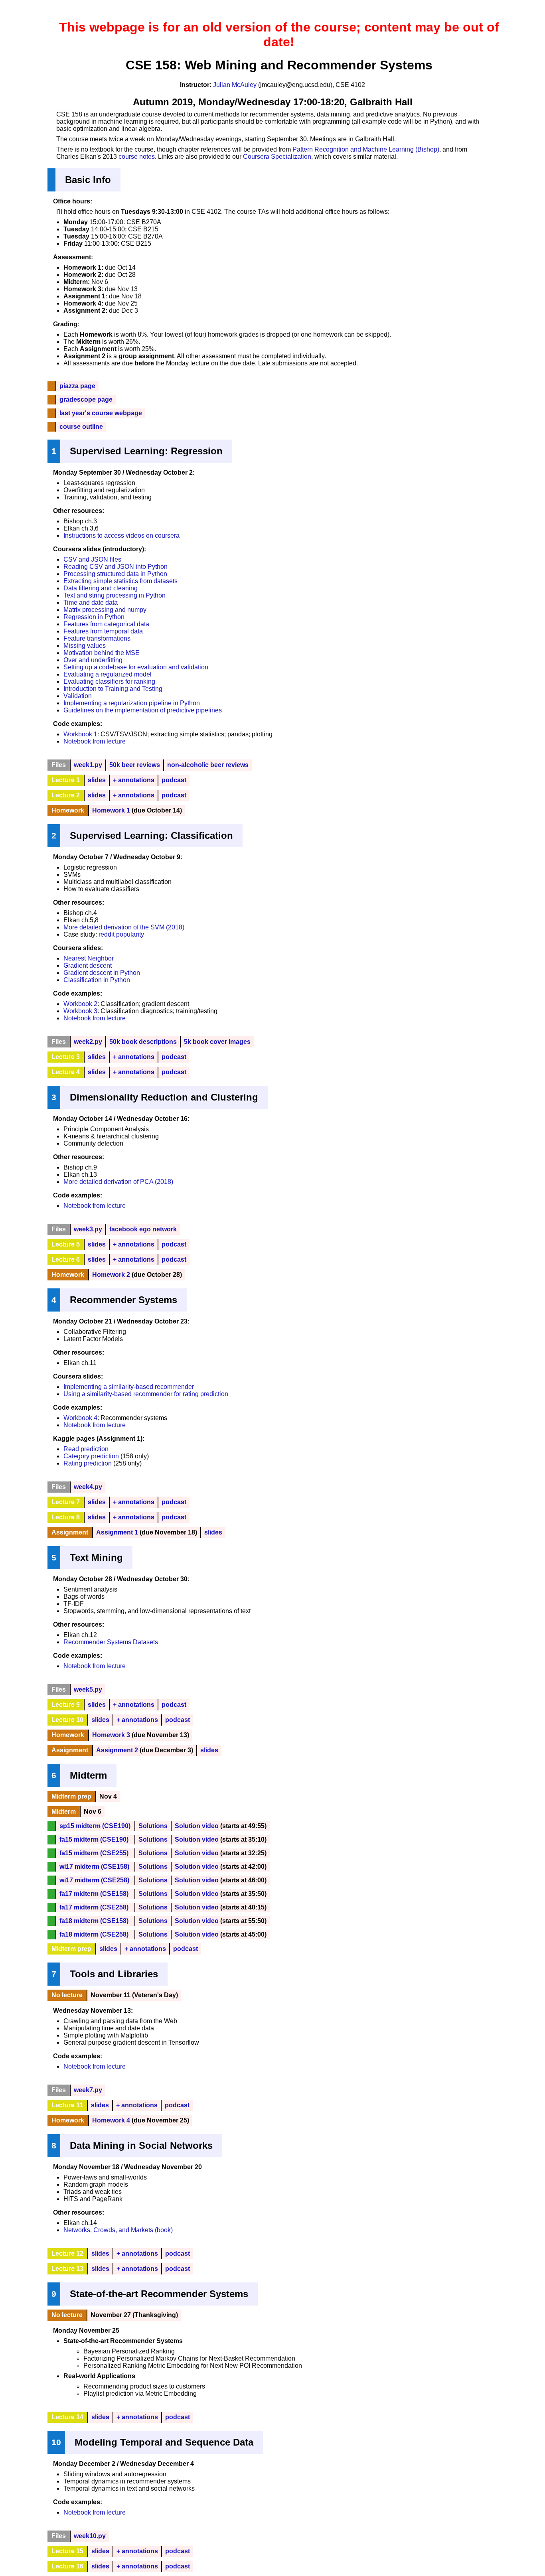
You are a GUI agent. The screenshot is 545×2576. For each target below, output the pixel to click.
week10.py (90, 2536)
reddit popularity (121, 934)
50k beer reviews (135, 765)
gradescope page (86, 399)
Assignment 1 (117, 1532)
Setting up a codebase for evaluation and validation (136, 667)
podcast (174, 780)
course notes (137, 157)
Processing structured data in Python (115, 574)
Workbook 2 (80, 1004)
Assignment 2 (117, 1750)
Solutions (153, 1826)
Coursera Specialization (277, 157)
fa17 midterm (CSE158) (94, 1894)
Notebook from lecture (95, 741)
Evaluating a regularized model (108, 674)
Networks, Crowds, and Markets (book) (118, 2230)
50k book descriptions (143, 1042)
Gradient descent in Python (102, 973)
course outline (81, 427)
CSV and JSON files (92, 559)
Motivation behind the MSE (102, 653)
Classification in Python (97, 980)
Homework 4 (111, 2120)
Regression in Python (94, 617)
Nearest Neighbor (89, 958)
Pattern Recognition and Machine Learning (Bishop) (366, 149)
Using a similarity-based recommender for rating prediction (146, 1394)
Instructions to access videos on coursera (121, 536)
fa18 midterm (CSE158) (94, 1921)
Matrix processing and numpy (105, 610)
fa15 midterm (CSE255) (94, 1853)
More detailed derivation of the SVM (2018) (124, 927)
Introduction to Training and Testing (113, 689)
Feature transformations (97, 638)
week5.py (88, 1689)
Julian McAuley (235, 85)
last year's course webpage (101, 413)
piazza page (77, 386)
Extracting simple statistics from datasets (120, 581)
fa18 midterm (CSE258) (94, 1934)
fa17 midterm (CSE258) (94, 1907)
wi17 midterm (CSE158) (94, 1867)
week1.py (88, 765)
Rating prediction (88, 1463)
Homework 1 (111, 810)
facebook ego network (143, 1229)
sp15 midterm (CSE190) (95, 1826)
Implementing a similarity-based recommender (129, 1387)
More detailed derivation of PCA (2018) (118, 1182)
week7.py (88, 2090)
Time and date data (91, 603)
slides (97, 780)
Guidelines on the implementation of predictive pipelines (143, 710)
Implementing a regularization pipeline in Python (132, 703)
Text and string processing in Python (115, 595)
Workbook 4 (80, 1418)
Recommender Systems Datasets (111, 1642)
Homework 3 (111, 1735)
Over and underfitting (93, 660)
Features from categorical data (106, 624)
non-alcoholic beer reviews (208, 765)
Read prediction (86, 1449)
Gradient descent (88, 966)
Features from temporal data (103, 631)
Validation (78, 696)
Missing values (85, 646)
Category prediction (91, 1456)
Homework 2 (111, 1275)
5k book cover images (217, 1042)
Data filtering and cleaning (101, 588)
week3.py (88, 1229)
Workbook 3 (80, 1011)
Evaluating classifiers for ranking (109, 681)
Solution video (197, 1826)
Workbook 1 (80, 734)
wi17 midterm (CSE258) (94, 1880)
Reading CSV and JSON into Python (116, 567)
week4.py (88, 1487)
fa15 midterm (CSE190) (94, 1839)
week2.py (88, 1042)
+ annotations (134, 780)
